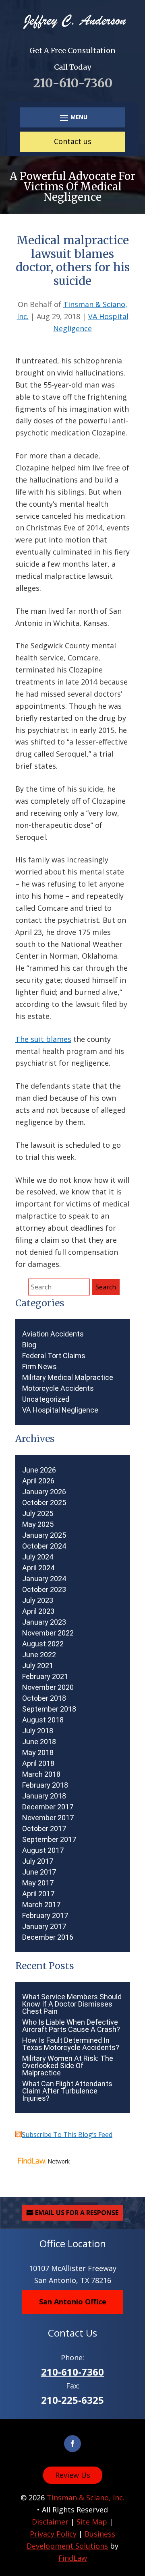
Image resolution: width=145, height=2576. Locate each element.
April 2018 (38, 1763)
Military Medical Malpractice (68, 1378)
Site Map (92, 2522)
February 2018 (45, 1785)
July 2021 (38, 1666)
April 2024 (38, 1568)
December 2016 (48, 1937)
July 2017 (38, 1861)
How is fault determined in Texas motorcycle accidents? (71, 2044)
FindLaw (73, 2558)
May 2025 (38, 1524)
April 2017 (38, 1894)
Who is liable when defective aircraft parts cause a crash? (71, 2026)
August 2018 (43, 1720)
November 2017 (48, 1818)
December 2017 (48, 1807)
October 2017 (44, 1829)
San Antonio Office (73, 2302)
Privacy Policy (53, 2534)
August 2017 (43, 1850)
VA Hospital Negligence (60, 1410)
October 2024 (44, 1546)
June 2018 (39, 1742)
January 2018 (44, 1796)
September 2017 (49, 1840)
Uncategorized (46, 1399)
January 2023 (44, 1622)
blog (29, 1345)
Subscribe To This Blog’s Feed (67, 2135)
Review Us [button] (73, 2475)
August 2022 (43, 1644)
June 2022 (39, 1655)
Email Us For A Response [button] (77, 2213)
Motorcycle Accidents (58, 1388)
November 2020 (48, 1687)
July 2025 (38, 1514)
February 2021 (45, 1677)
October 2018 (44, 1698)
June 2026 (39, 1470)
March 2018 (41, 1774)
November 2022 (48, 1633)
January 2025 (44, 1535)
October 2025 (44, 1503)
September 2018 (49, 1709)
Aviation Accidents (53, 1334)
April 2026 (38, 1481)
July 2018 (38, 1731)
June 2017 (39, 1872)
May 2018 (38, 1753)
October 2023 (44, 1590)
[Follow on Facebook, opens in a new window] (72, 2444)
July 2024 (38, 1557)
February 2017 (45, 1916)
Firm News (39, 1367)
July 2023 (38, 1600)
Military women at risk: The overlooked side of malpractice (68, 2066)
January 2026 (44, 1492)
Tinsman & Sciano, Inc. (86, 2498)
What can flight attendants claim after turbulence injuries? (67, 2091)
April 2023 (38, 1611)
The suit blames (43, 1039)
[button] (72, 117)
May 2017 (38, 1883)
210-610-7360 (73, 83)
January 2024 (44, 1579)
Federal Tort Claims (54, 1356)
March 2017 (41, 1905)
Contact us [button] (73, 141)
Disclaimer (50, 2522)
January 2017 (44, 1926)
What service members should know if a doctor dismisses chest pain (72, 2004)
